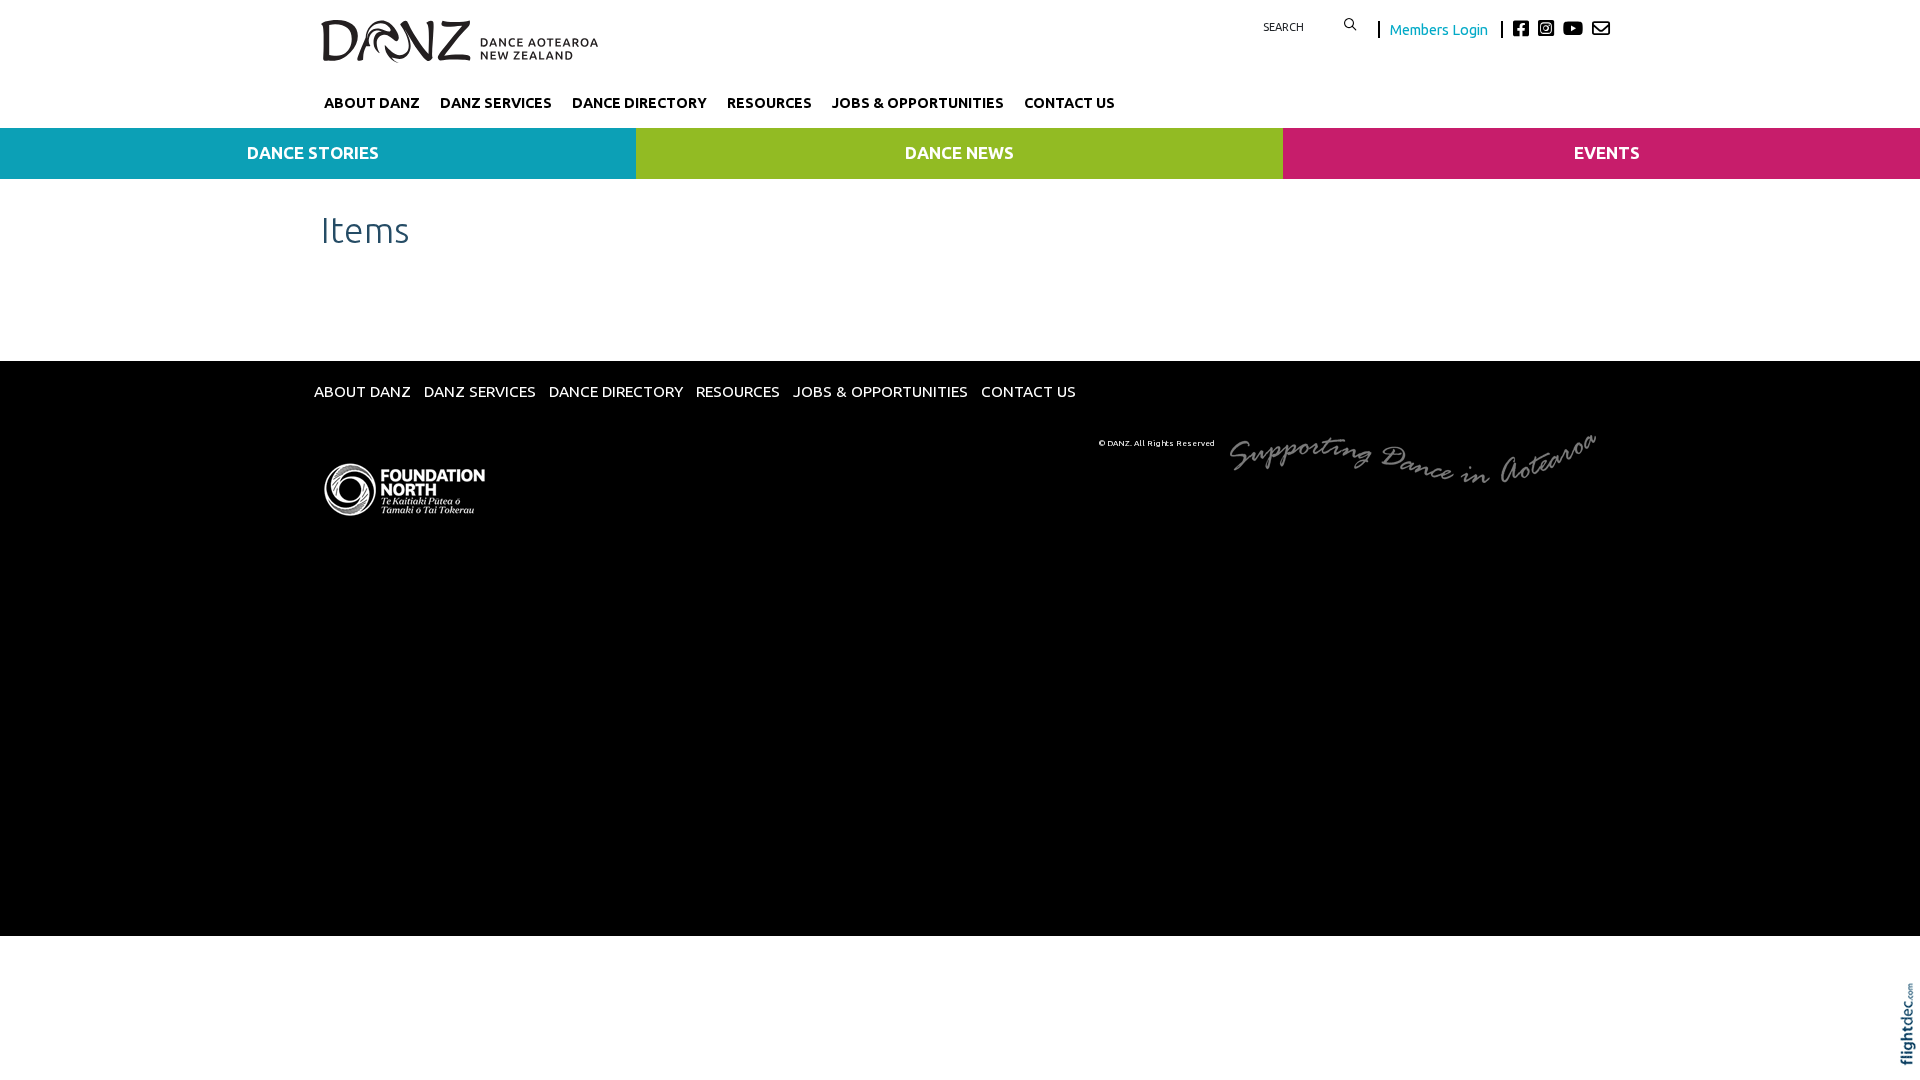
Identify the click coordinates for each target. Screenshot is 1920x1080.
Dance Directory (639, 103)
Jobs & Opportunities (918, 103)
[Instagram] (1548, 28)
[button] (1912, 1052)
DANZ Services (496, 103)
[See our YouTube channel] (1575, 28)
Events (1607, 152)
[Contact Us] (1601, 28)
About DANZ (372, 103)
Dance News (959, 152)
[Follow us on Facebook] (1523, 28)
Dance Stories (313, 152)
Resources (769, 103)
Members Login (1440, 29)
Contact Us (1069, 103)
